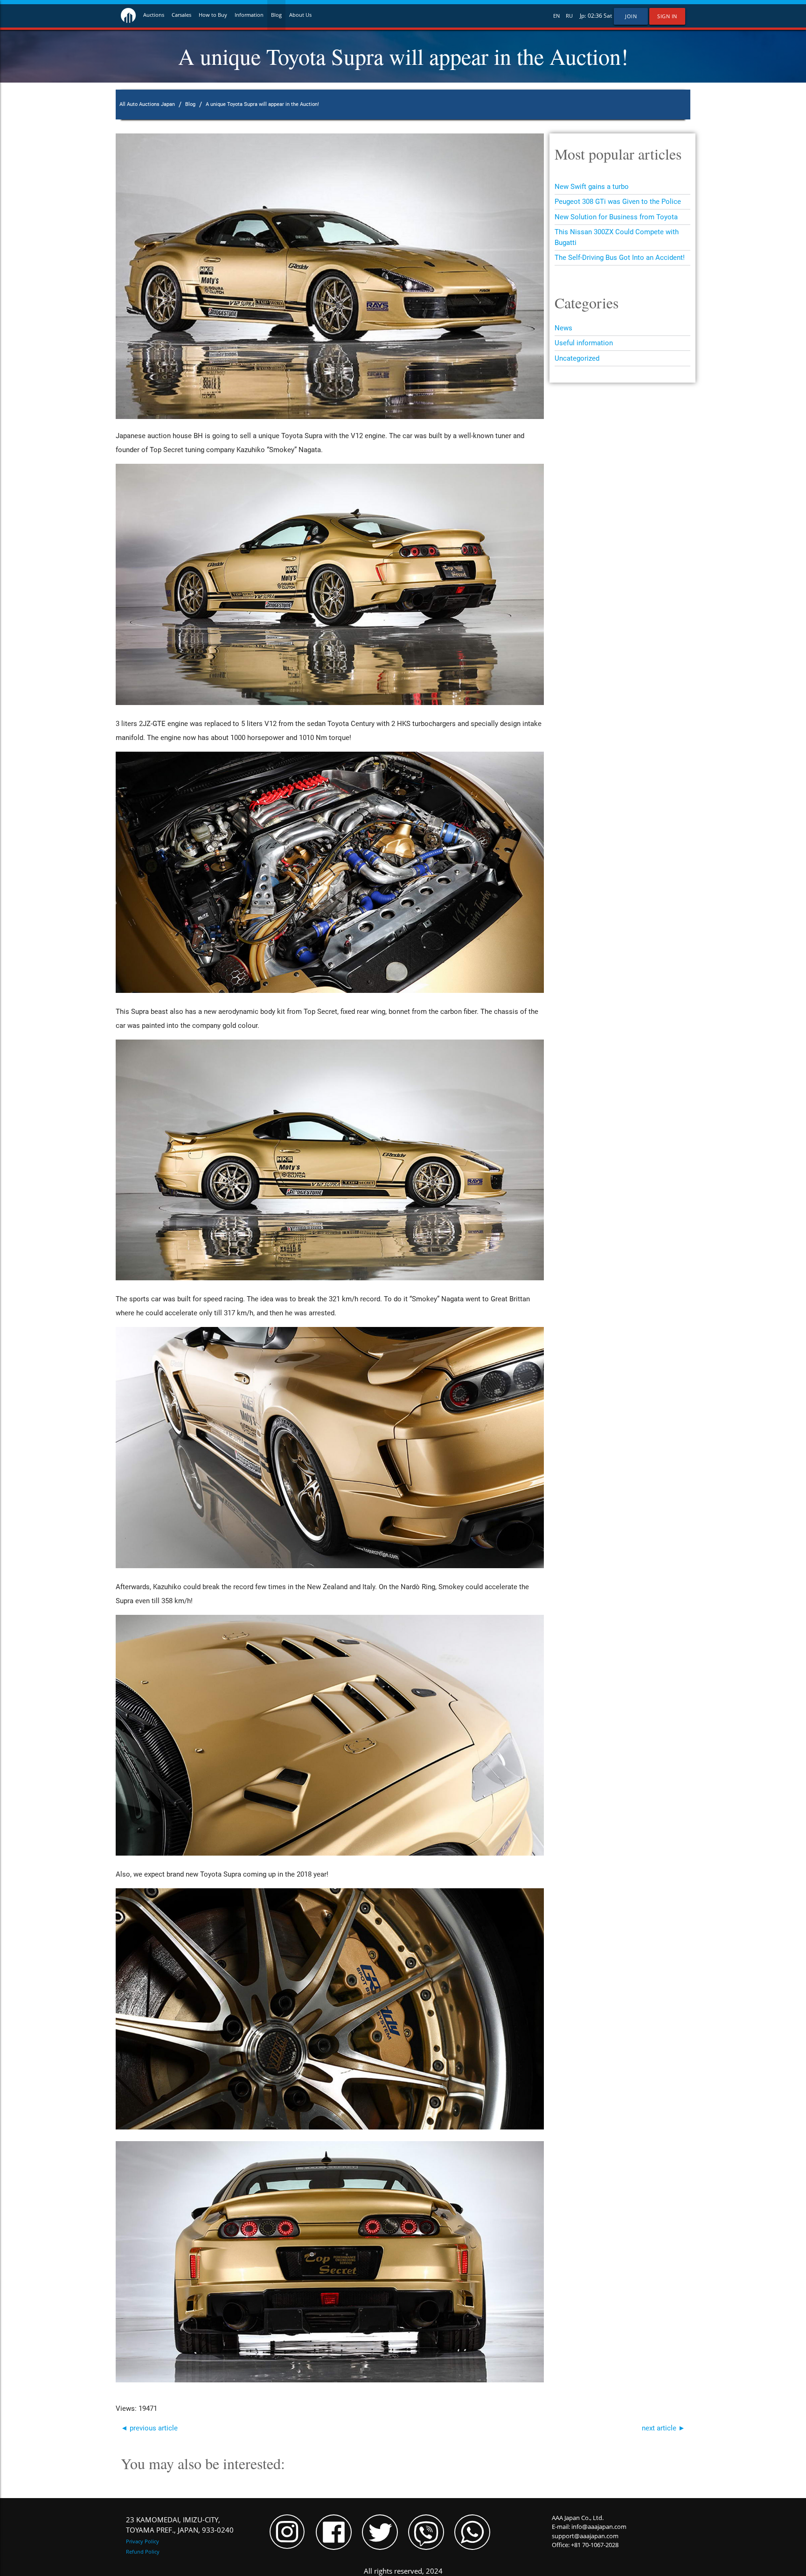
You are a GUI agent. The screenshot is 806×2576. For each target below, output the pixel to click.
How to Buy (213, 15)
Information (249, 15)
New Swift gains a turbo (592, 187)
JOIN (631, 16)
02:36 (595, 16)
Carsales (181, 15)
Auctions (154, 15)
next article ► (664, 2428)
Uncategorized (577, 358)
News (563, 328)
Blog (276, 15)
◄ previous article (149, 2428)
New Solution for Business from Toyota (616, 217)
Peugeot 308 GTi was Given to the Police (618, 202)
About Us (300, 15)
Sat (608, 16)
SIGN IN (667, 16)
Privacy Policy (142, 2541)
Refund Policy (143, 2552)
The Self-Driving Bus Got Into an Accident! (620, 258)
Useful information (584, 343)
